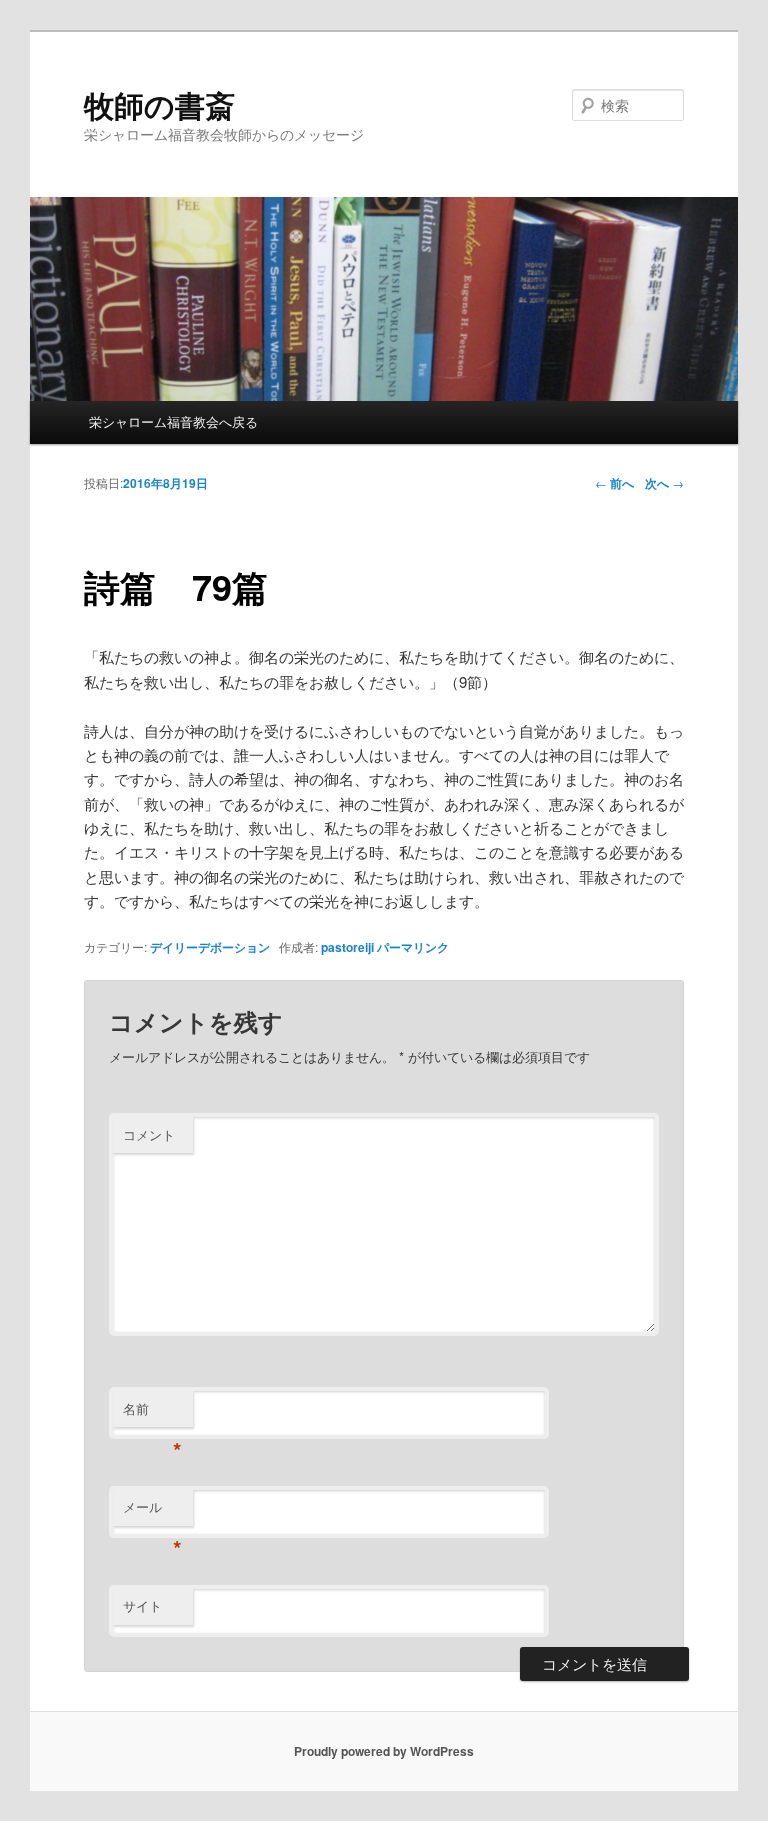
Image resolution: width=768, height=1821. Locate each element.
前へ (614, 483)
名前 (152, 1413)
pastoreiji (347, 947)
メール (152, 1511)
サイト (142, 1605)
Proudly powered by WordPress (384, 1751)
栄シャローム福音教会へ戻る (173, 421)
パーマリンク (413, 947)
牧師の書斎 (159, 104)
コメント (149, 1134)
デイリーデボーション (210, 947)
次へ (664, 483)
